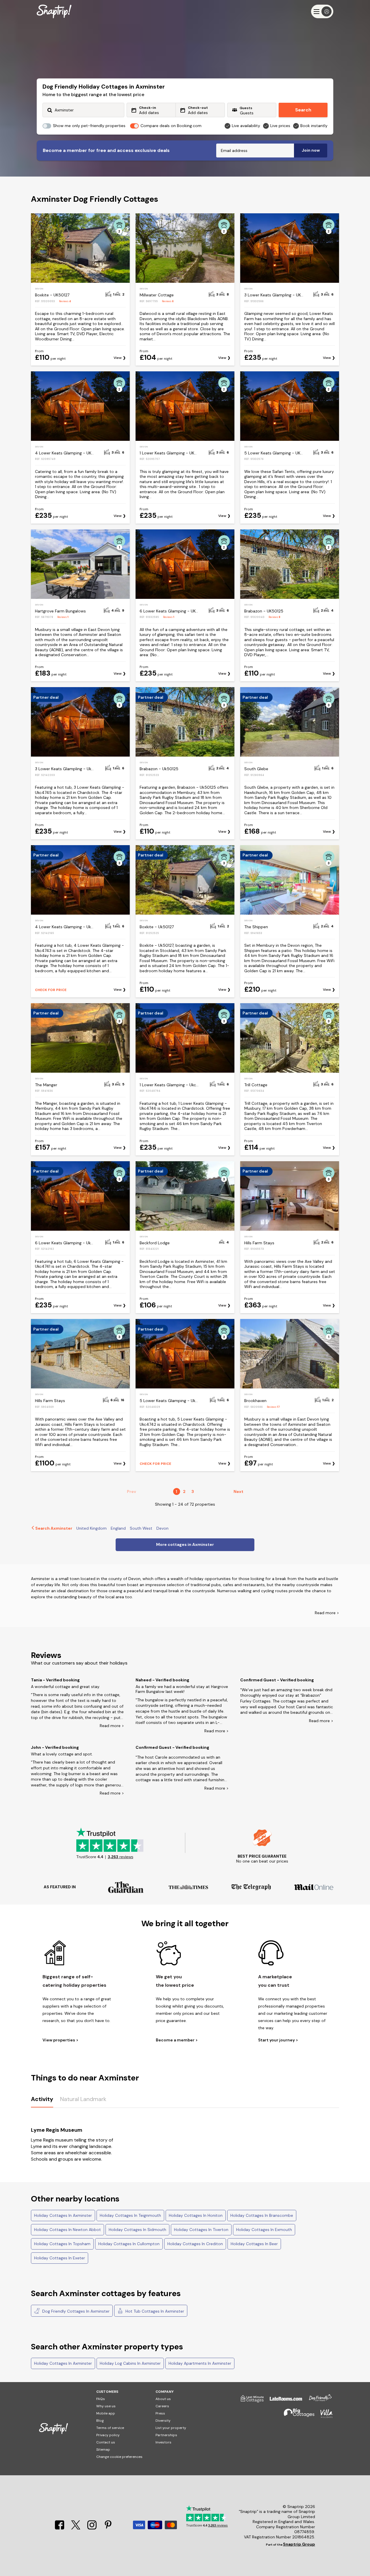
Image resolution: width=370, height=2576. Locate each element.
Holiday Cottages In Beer (254, 2244)
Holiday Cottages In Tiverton (201, 2230)
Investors (163, 2442)
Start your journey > (278, 2040)
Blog (100, 2421)
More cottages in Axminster (185, 1544)
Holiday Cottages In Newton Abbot (67, 2230)
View (118, 358)
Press (160, 2413)
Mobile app (106, 2413)
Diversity (163, 2421)
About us (163, 2399)
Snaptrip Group (299, 2544)
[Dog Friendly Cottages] (317, 2401)
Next (238, 1491)
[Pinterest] (108, 2528)
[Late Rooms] (283, 2401)
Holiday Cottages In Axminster (63, 2215)
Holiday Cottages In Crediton (195, 2244)
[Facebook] (60, 2528)
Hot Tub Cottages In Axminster (154, 2311)
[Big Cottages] (296, 2416)
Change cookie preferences (119, 2457)
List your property (171, 2428)
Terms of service (110, 2428)
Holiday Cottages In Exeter (60, 2258)
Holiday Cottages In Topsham (62, 2244)
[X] (76, 2528)
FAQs (101, 2399)
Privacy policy (108, 2435)
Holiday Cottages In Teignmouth (130, 2215)
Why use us (106, 2406)
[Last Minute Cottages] (249, 2401)
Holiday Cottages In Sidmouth (137, 2230)
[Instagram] (92, 2528)
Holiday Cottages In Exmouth (264, 2230)
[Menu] (322, 11)
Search (303, 110)
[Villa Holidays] (324, 2416)
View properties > (60, 2040)
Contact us (106, 2442)
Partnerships (166, 2435)
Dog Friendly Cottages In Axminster (75, 2311)
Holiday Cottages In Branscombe (262, 2215)
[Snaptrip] (54, 11)
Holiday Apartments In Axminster (200, 2363)
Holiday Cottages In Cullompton (129, 2244)
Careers (162, 2406)
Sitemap (103, 2450)
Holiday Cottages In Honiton (196, 2215)
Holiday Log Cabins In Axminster (130, 2363)
